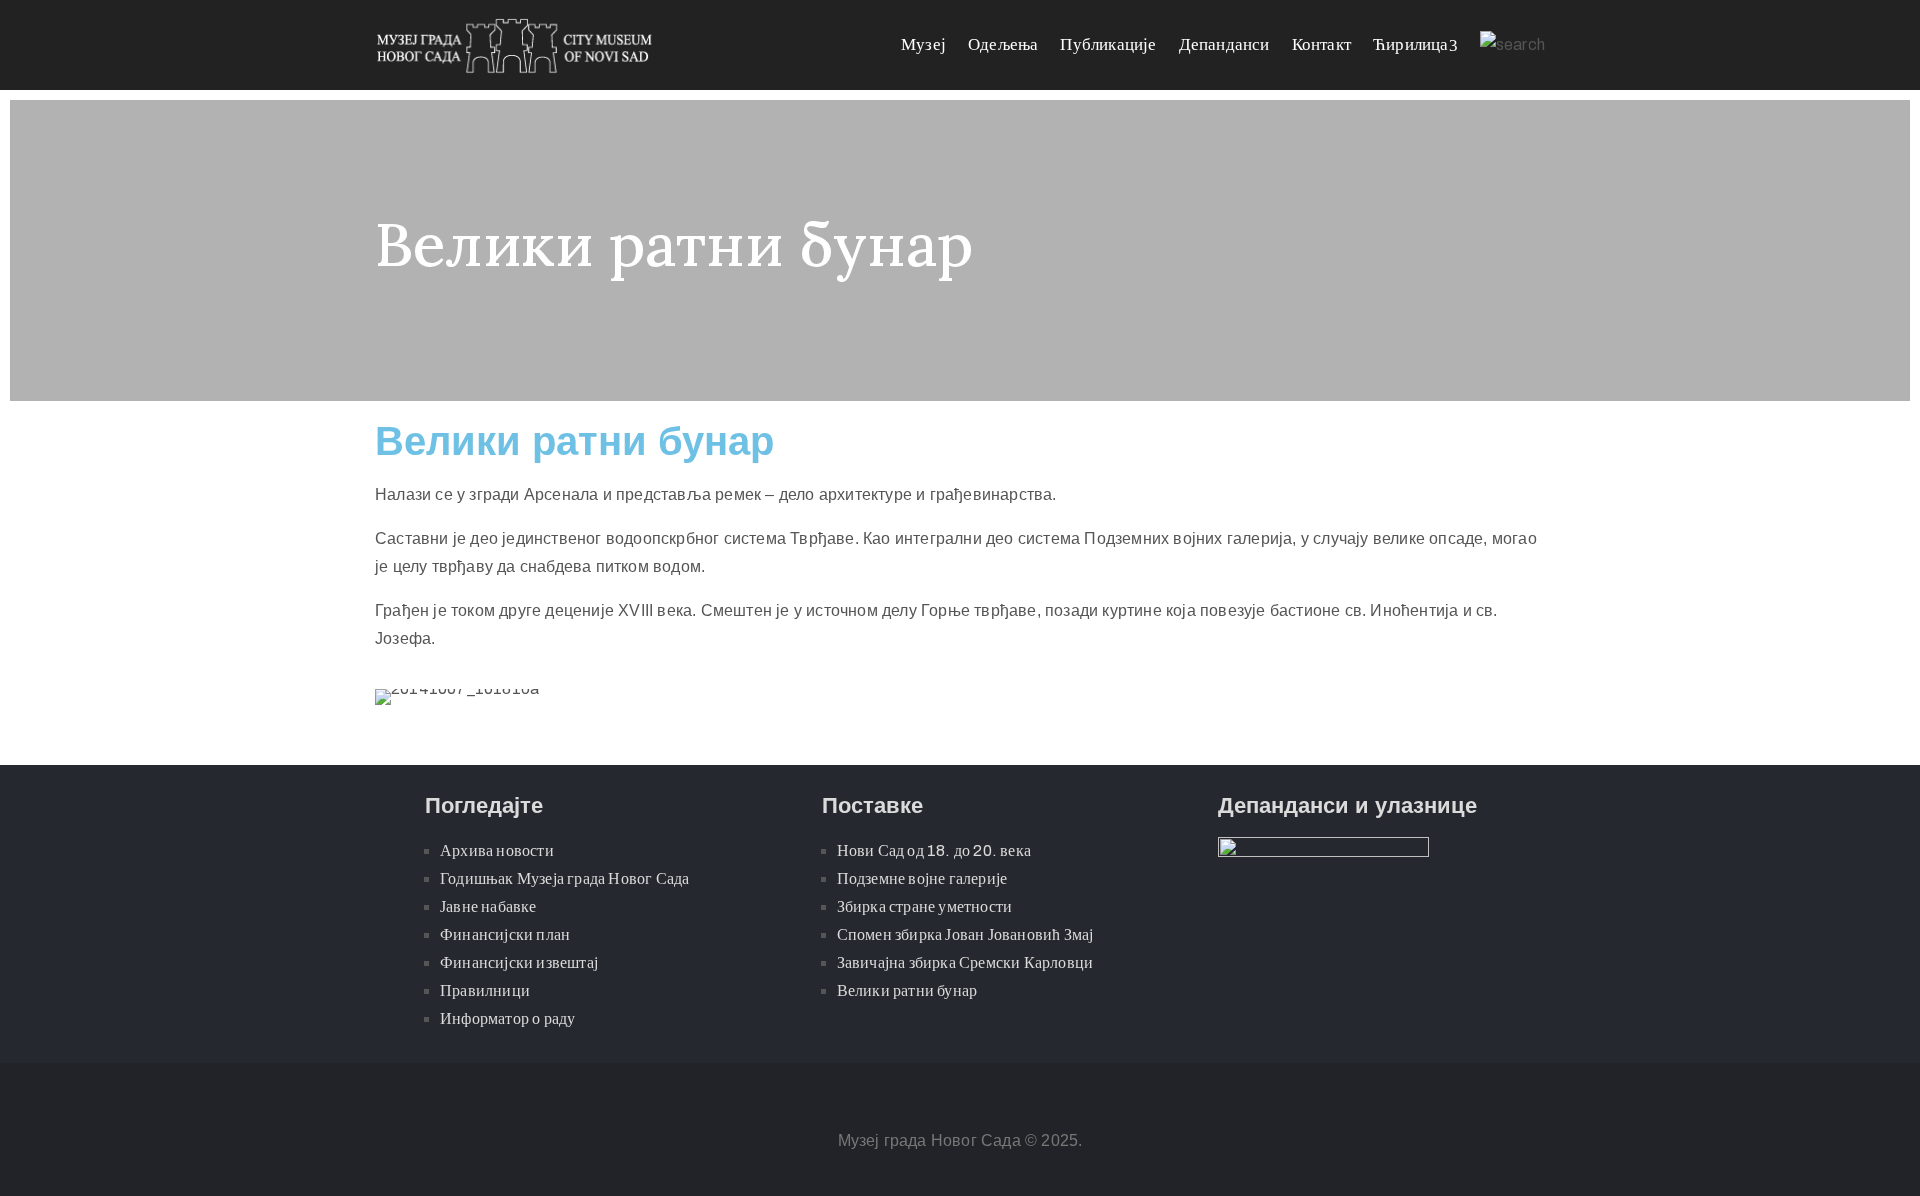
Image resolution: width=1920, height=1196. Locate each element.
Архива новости (497, 850)
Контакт (1321, 44)
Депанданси (1224, 44)
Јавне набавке (488, 906)
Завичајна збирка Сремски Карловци (965, 962)
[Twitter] (980, 1096)
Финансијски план (505, 934)
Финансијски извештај (519, 962)
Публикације (1108, 44)
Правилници (485, 990)
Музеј (923, 44)
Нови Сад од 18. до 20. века (934, 850)
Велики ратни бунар (907, 990)
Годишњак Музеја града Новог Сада (564, 878)
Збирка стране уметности (925, 906)
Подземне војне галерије (922, 878)
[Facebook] (940, 1096)
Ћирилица (1411, 44)
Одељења (1003, 44)
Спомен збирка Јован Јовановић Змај (965, 934)
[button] (394, 697)
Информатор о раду (507, 1018)
